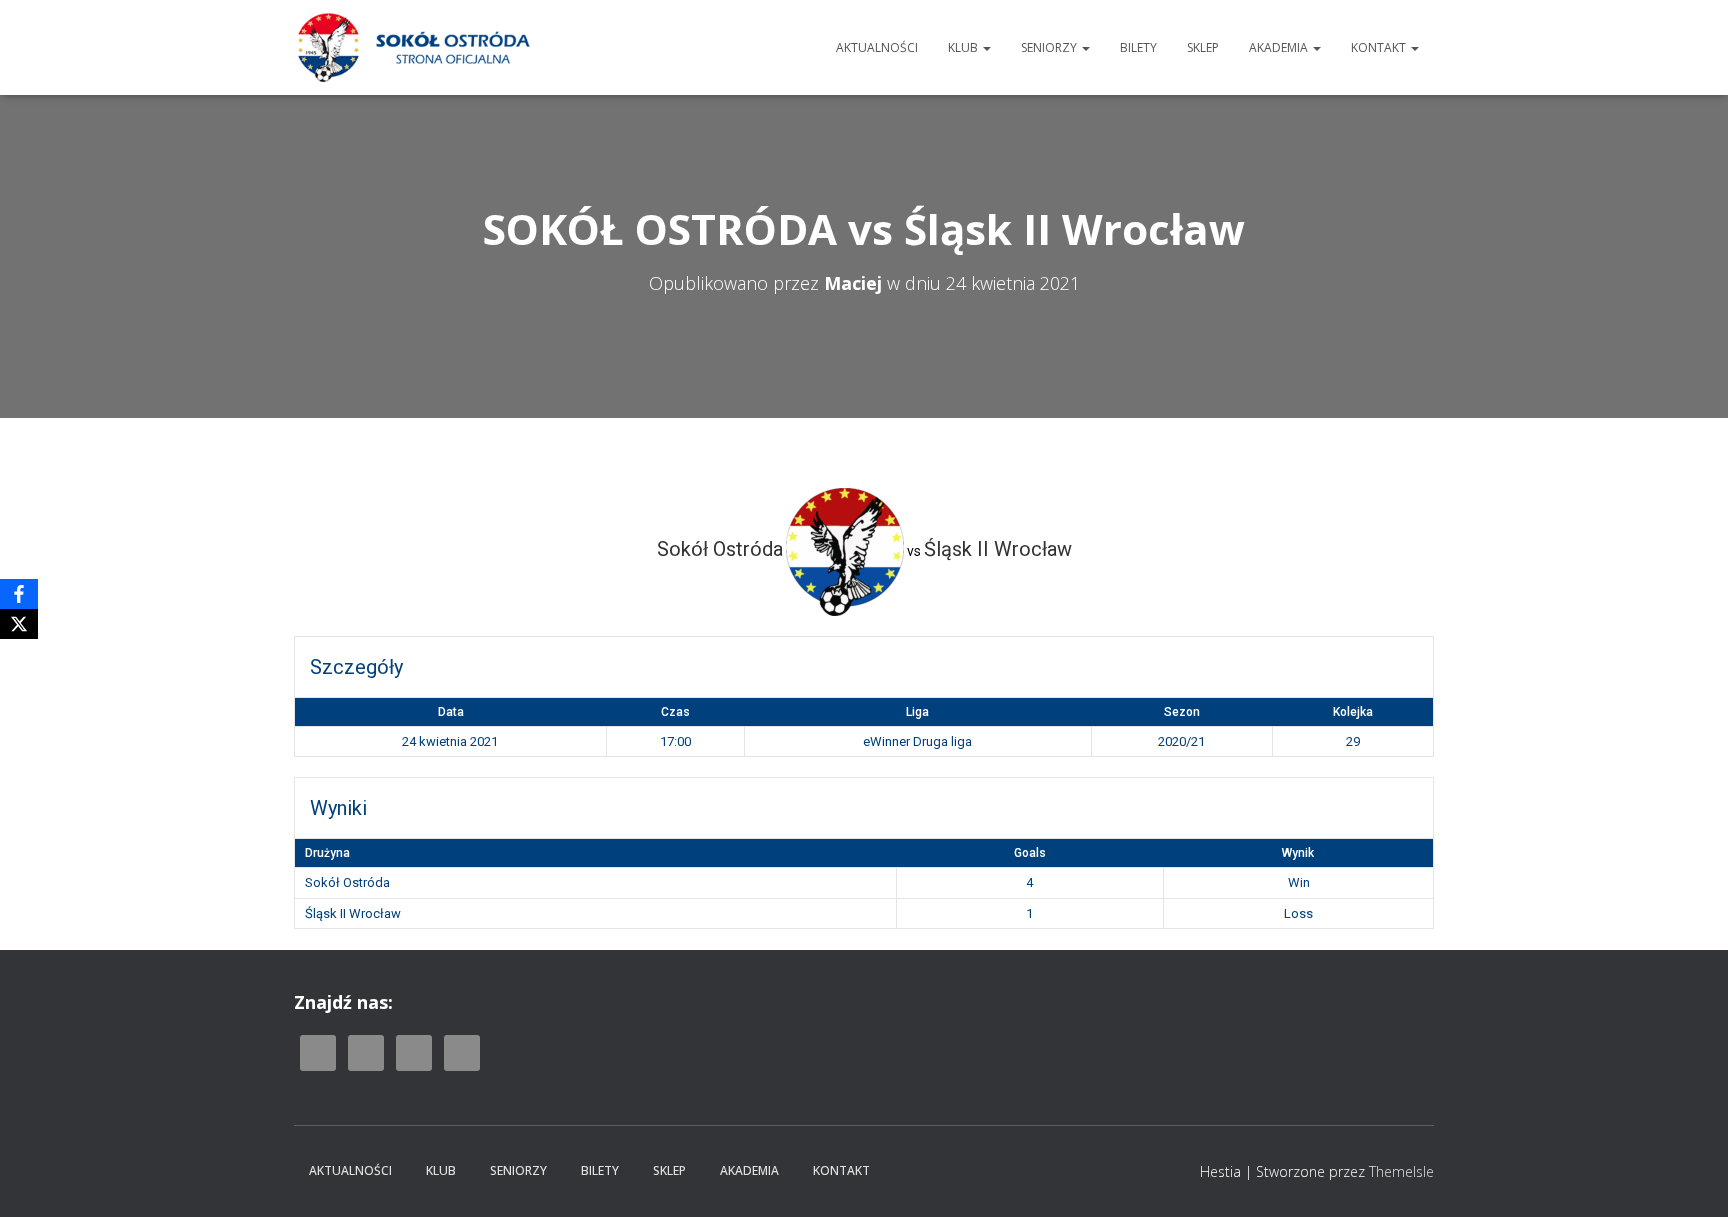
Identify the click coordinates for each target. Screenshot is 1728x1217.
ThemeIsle (1401, 1171)
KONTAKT (1380, 47)
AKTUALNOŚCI (877, 47)
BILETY (1138, 47)
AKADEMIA (1280, 47)
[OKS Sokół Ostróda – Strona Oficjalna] (413, 47)
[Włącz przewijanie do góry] (1688, 1177)
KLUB (964, 47)
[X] (19, 624)
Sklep (1203, 47)
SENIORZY (1050, 47)
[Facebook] (19, 594)
